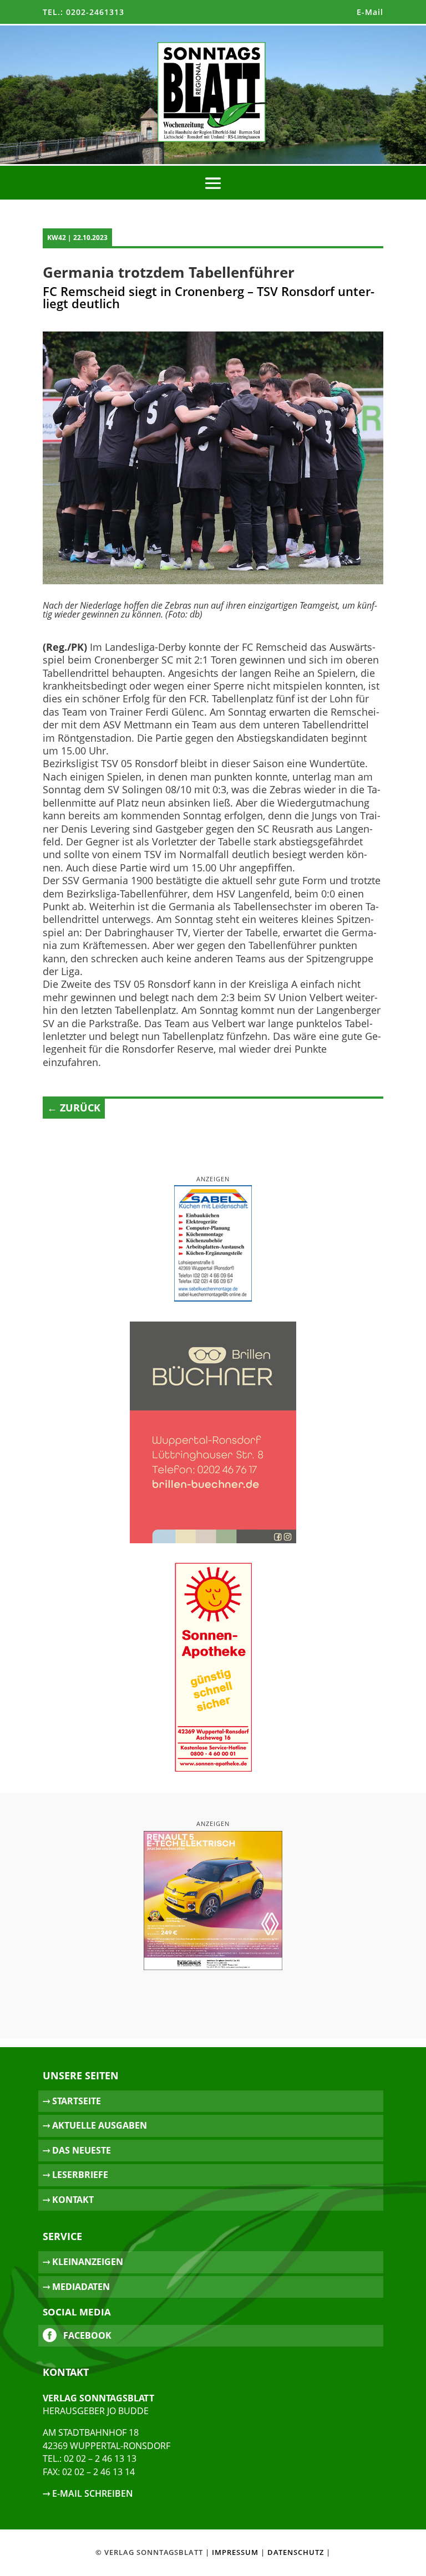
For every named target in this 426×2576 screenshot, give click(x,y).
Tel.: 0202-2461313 (83, 12)
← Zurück (74, 1108)
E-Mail (370, 12)
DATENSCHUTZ (296, 2552)
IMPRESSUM (235, 2552)
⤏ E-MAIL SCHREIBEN (88, 2493)
